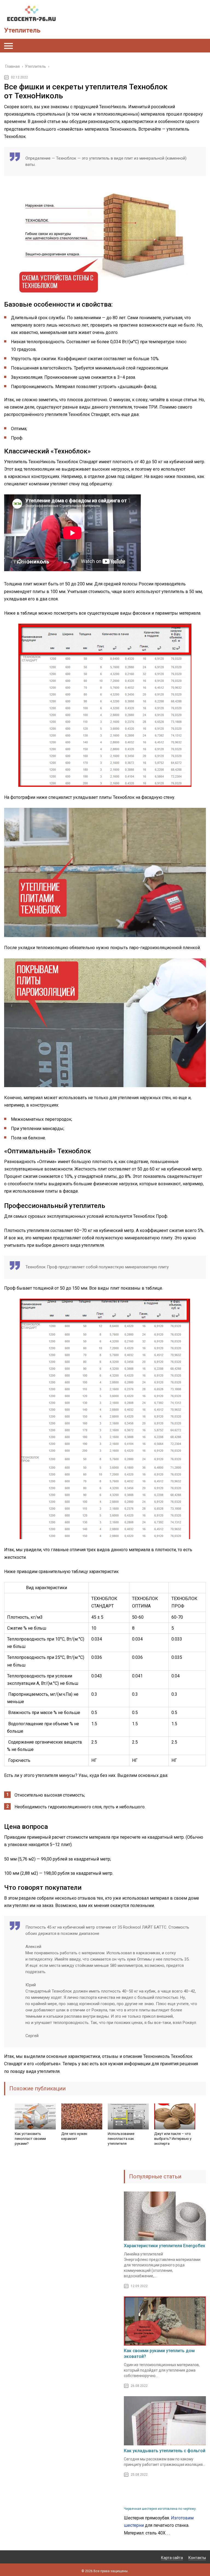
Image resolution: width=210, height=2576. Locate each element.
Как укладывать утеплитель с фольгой (165, 2451)
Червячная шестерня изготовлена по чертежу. (160, 2509)
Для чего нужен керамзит (74, 2136)
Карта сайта (172, 2558)
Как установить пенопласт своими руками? (30, 2139)
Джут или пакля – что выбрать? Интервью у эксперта (173, 2139)
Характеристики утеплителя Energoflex (164, 2246)
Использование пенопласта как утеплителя (121, 2139)
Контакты (197, 2558)
